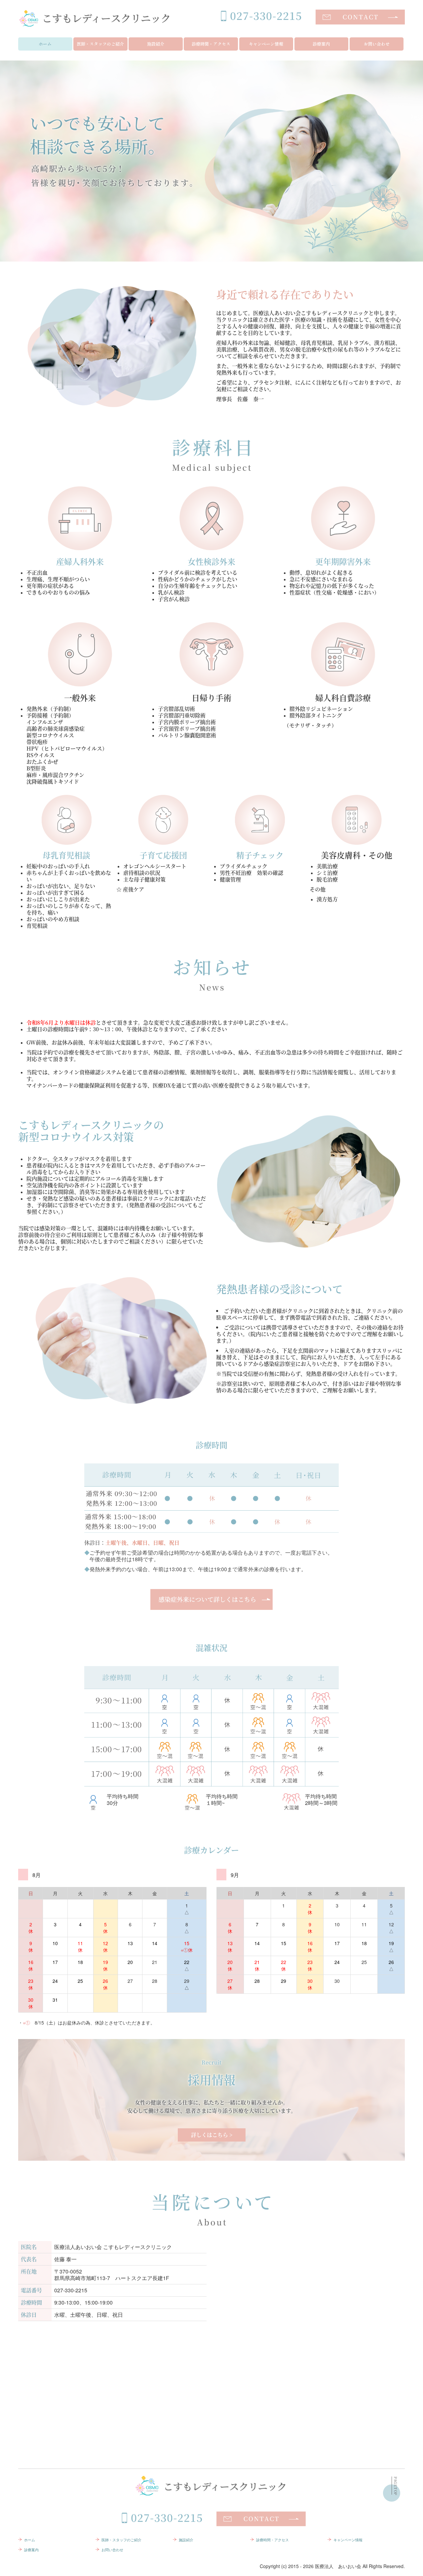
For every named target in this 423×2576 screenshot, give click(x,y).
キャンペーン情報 (266, 44)
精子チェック (260, 855)
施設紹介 (156, 44)
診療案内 (321, 44)
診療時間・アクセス (211, 44)
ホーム (45, 44)
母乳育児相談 (66, 855)
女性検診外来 (211, 561)
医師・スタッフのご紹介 (100, 44)
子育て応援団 (163, 855)
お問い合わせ (377, 44)
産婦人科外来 (80, 561)
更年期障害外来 (343, 561)
